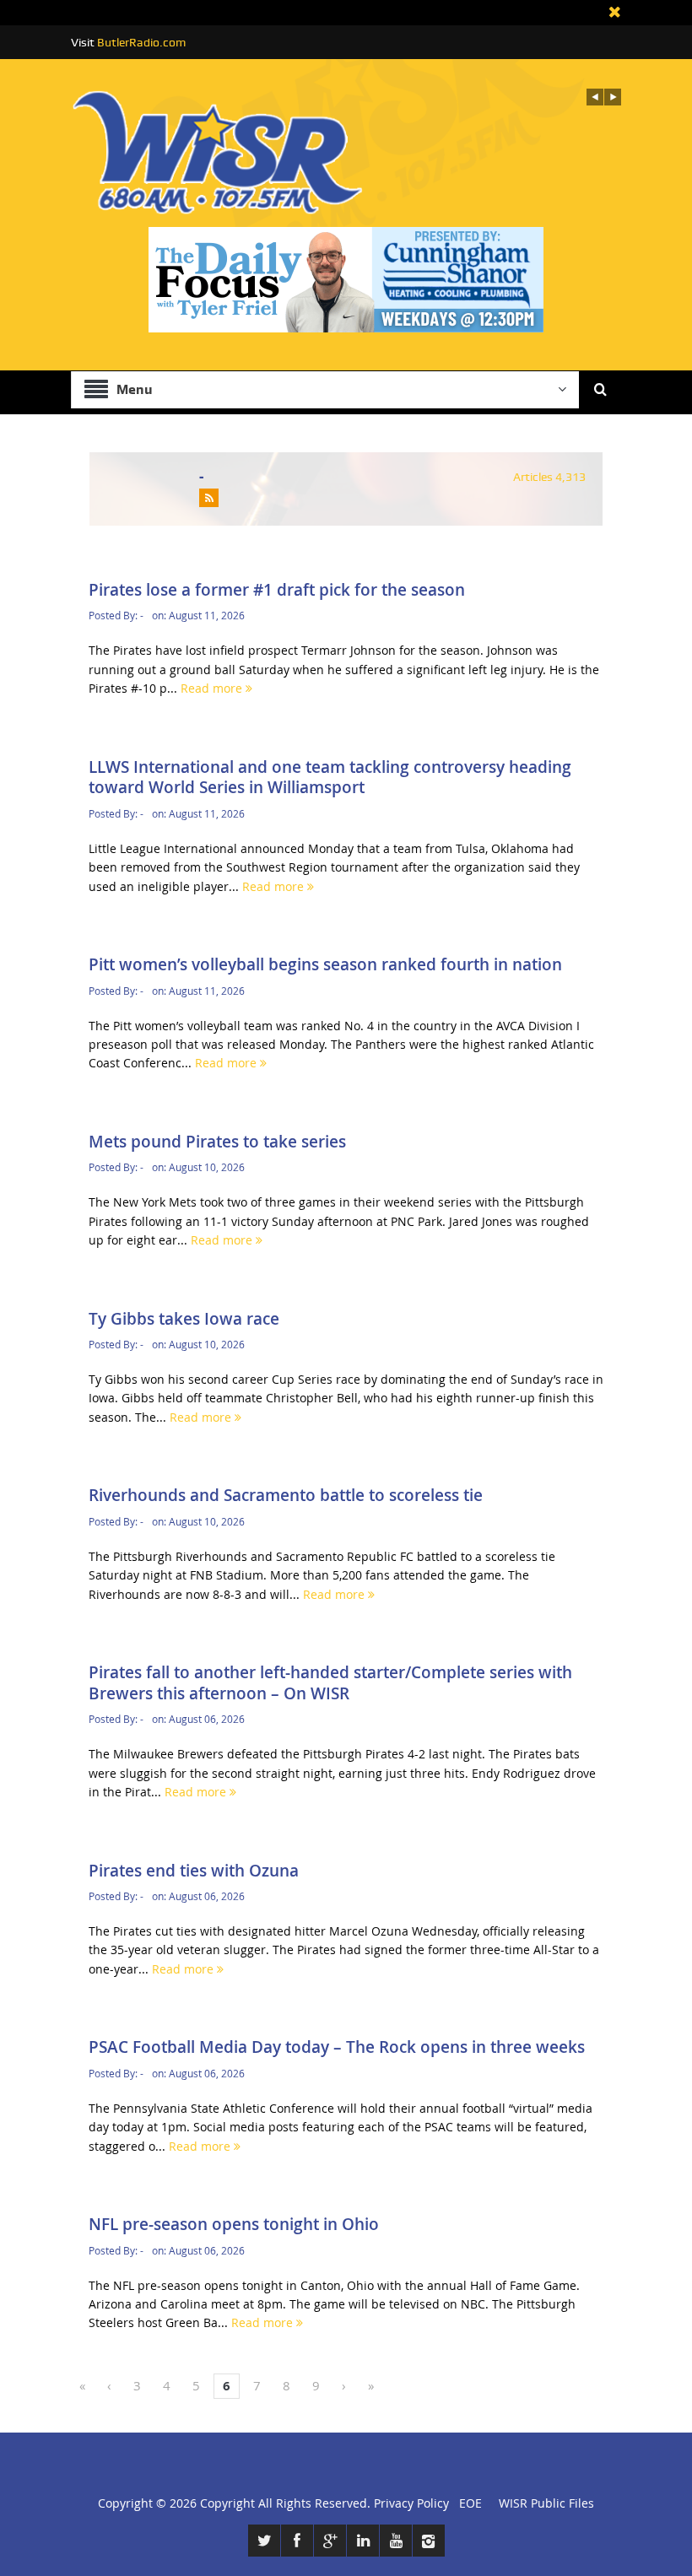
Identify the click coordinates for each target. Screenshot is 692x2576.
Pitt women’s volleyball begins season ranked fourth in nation (325, 964)
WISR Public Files (546, 2503)
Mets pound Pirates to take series (217, 1142)
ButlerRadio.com (141, 42)
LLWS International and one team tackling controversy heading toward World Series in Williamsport (330, 778)
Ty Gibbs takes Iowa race (184, 1319)
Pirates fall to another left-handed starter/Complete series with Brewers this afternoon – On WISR (330, 1683)
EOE (467, 2503)
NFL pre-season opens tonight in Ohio (234, 2224)
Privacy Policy (411, 2503)
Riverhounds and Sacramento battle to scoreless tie (286, 1495)
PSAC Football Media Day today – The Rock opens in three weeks (337, 2047)
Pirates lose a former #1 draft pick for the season (277, 590)
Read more (213, 688)
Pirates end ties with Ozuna (194, 1871)
